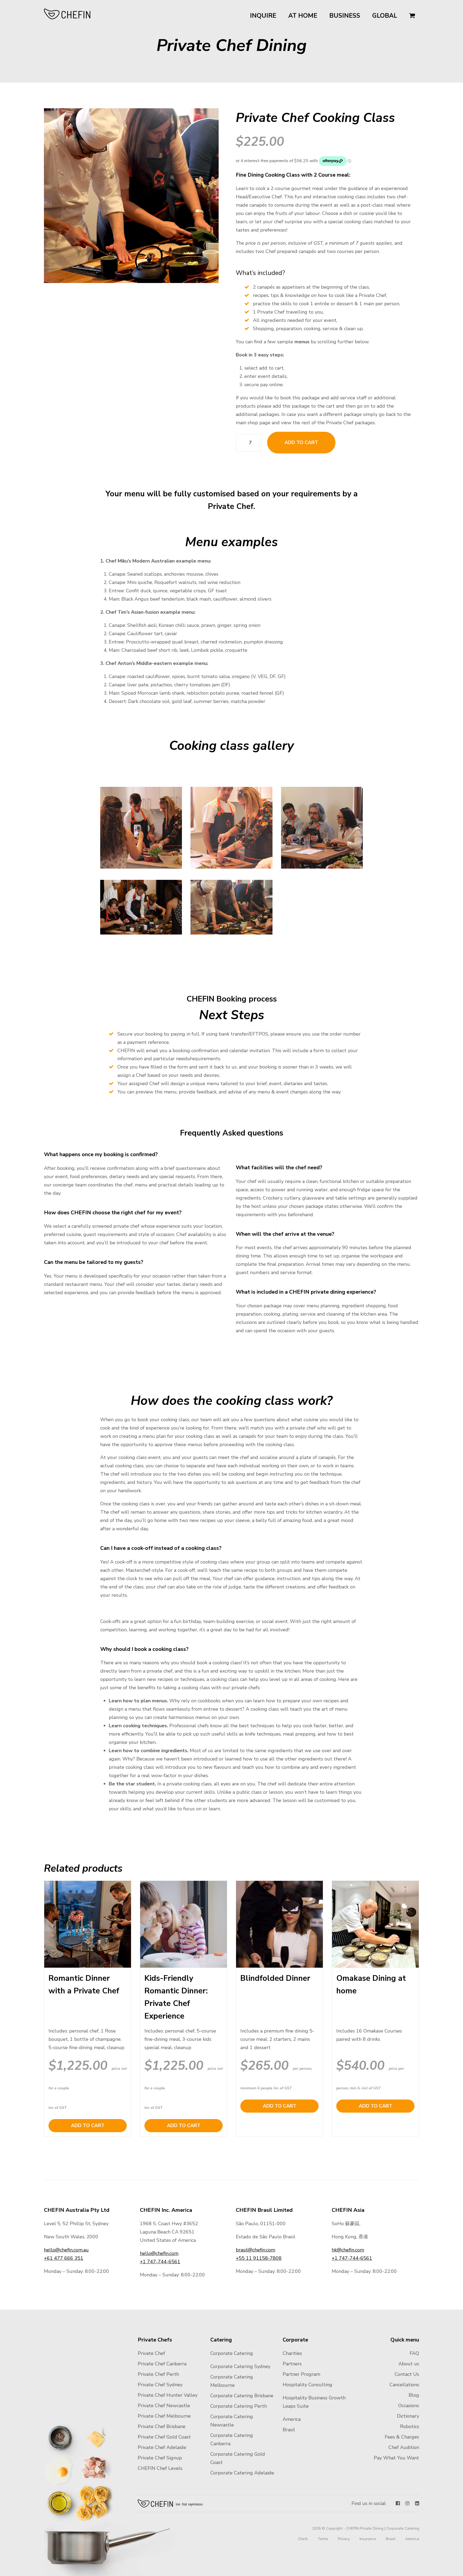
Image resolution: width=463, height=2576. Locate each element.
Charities (292, 2353)
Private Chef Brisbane (162, 2426)
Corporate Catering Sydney (240, 2366)
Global (385, 16)
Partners (292, 2364)
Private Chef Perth (158, 2374)
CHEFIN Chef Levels (160, 2468)
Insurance (368, 2539)
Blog (414, 2395)
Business (345, 16)
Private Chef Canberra (162, 2364)
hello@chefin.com (159, 2253)
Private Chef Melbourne (164, 2416)
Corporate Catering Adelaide (242, 2473)
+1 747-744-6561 (160, 2262)
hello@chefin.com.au (66, 2250)
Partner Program (301, 2374)
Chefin (171, 2503)
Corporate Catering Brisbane (242, 2396)
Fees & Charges (402, 2437)
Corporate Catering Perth (239, 2406)
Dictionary (408, 2416)
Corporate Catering (232, 2353)
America (292, 2419)
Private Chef (151, 2353)
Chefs (303, 2539)
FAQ (414, 2353)
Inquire (263, 16)
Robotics (410, 2426)
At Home (303, 16)
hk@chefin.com (348, 2250)
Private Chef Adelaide (162, 2447)
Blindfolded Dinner (275, 1978)
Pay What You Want (396, 2458)
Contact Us (407, 2374)
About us (409, 2364)
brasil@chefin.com (255, 2250)
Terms (323, 2539)
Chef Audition (404, 2447)
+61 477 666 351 (64, 2258)
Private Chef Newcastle (164, 2406)
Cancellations (404, 2385)
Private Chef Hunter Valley (168, 2395)
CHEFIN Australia (67, 14)
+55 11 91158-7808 (259, 2258)
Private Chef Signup (160, 2458)
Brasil (289, 2430)
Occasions (409, 2406)
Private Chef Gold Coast (164, 2437)
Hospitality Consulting (307, 2385)
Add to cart (301, 442)
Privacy (344, 2539)
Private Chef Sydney (160, 2385)
